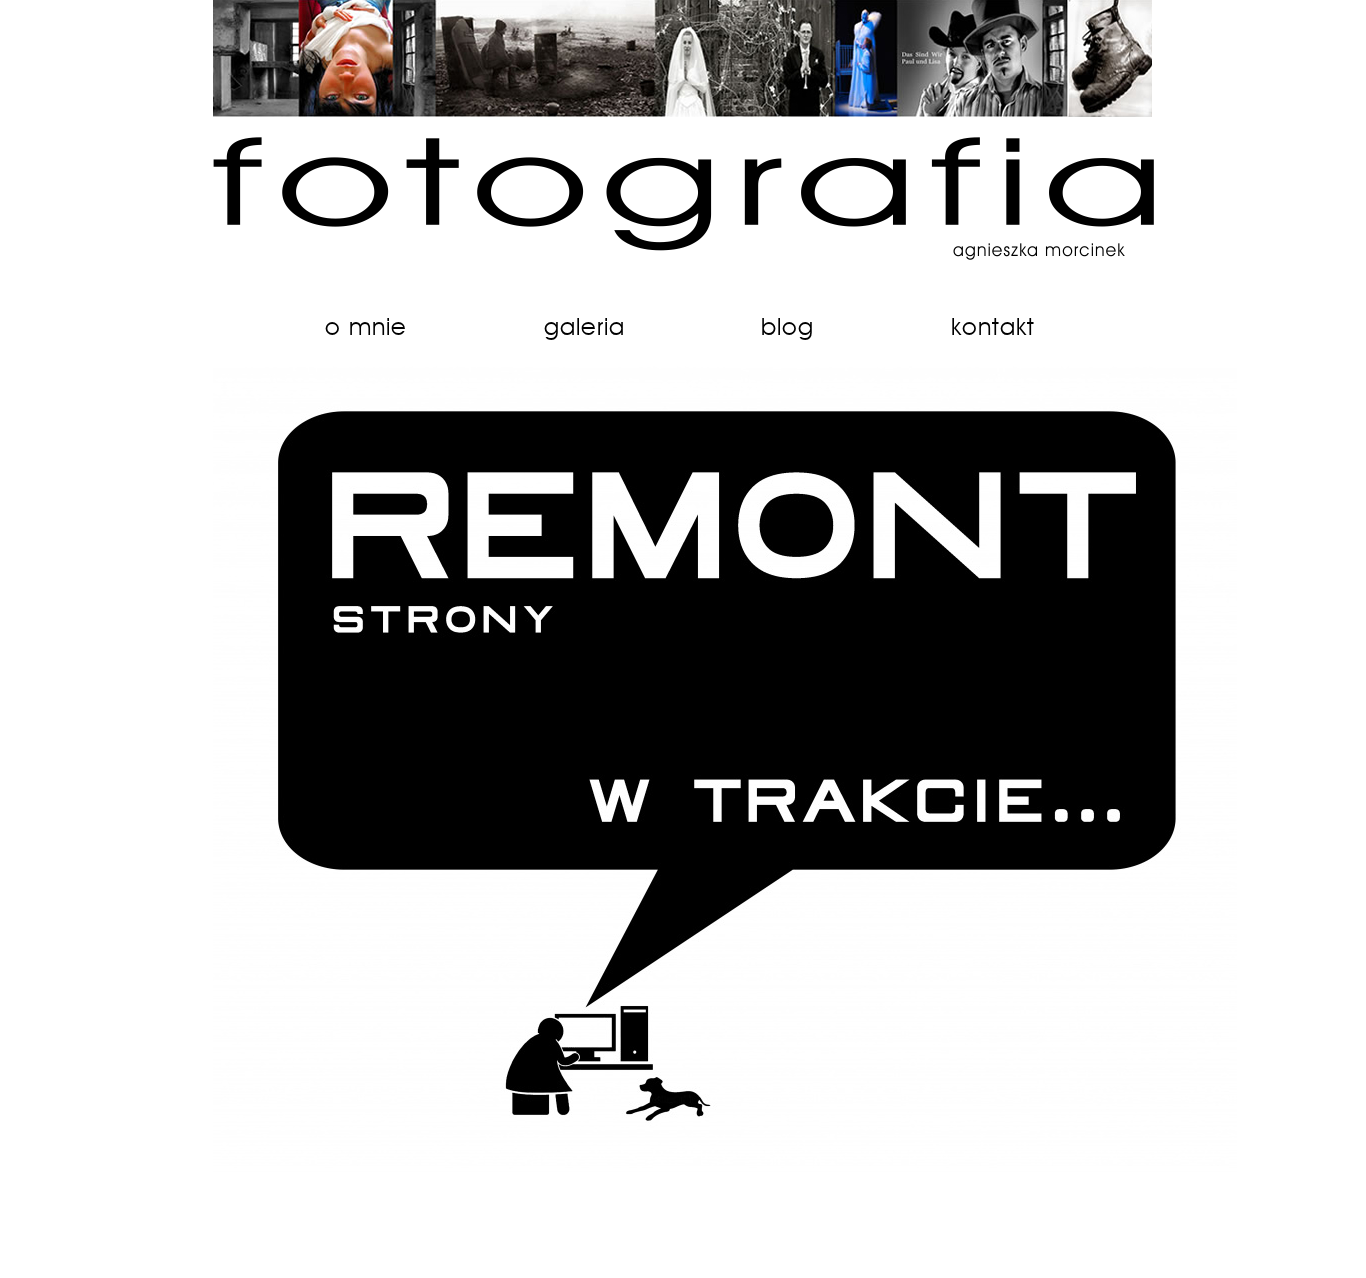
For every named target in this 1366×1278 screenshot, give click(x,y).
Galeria (584, 328)
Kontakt (993, 328)
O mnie (366, 328)
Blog (787, 328)
